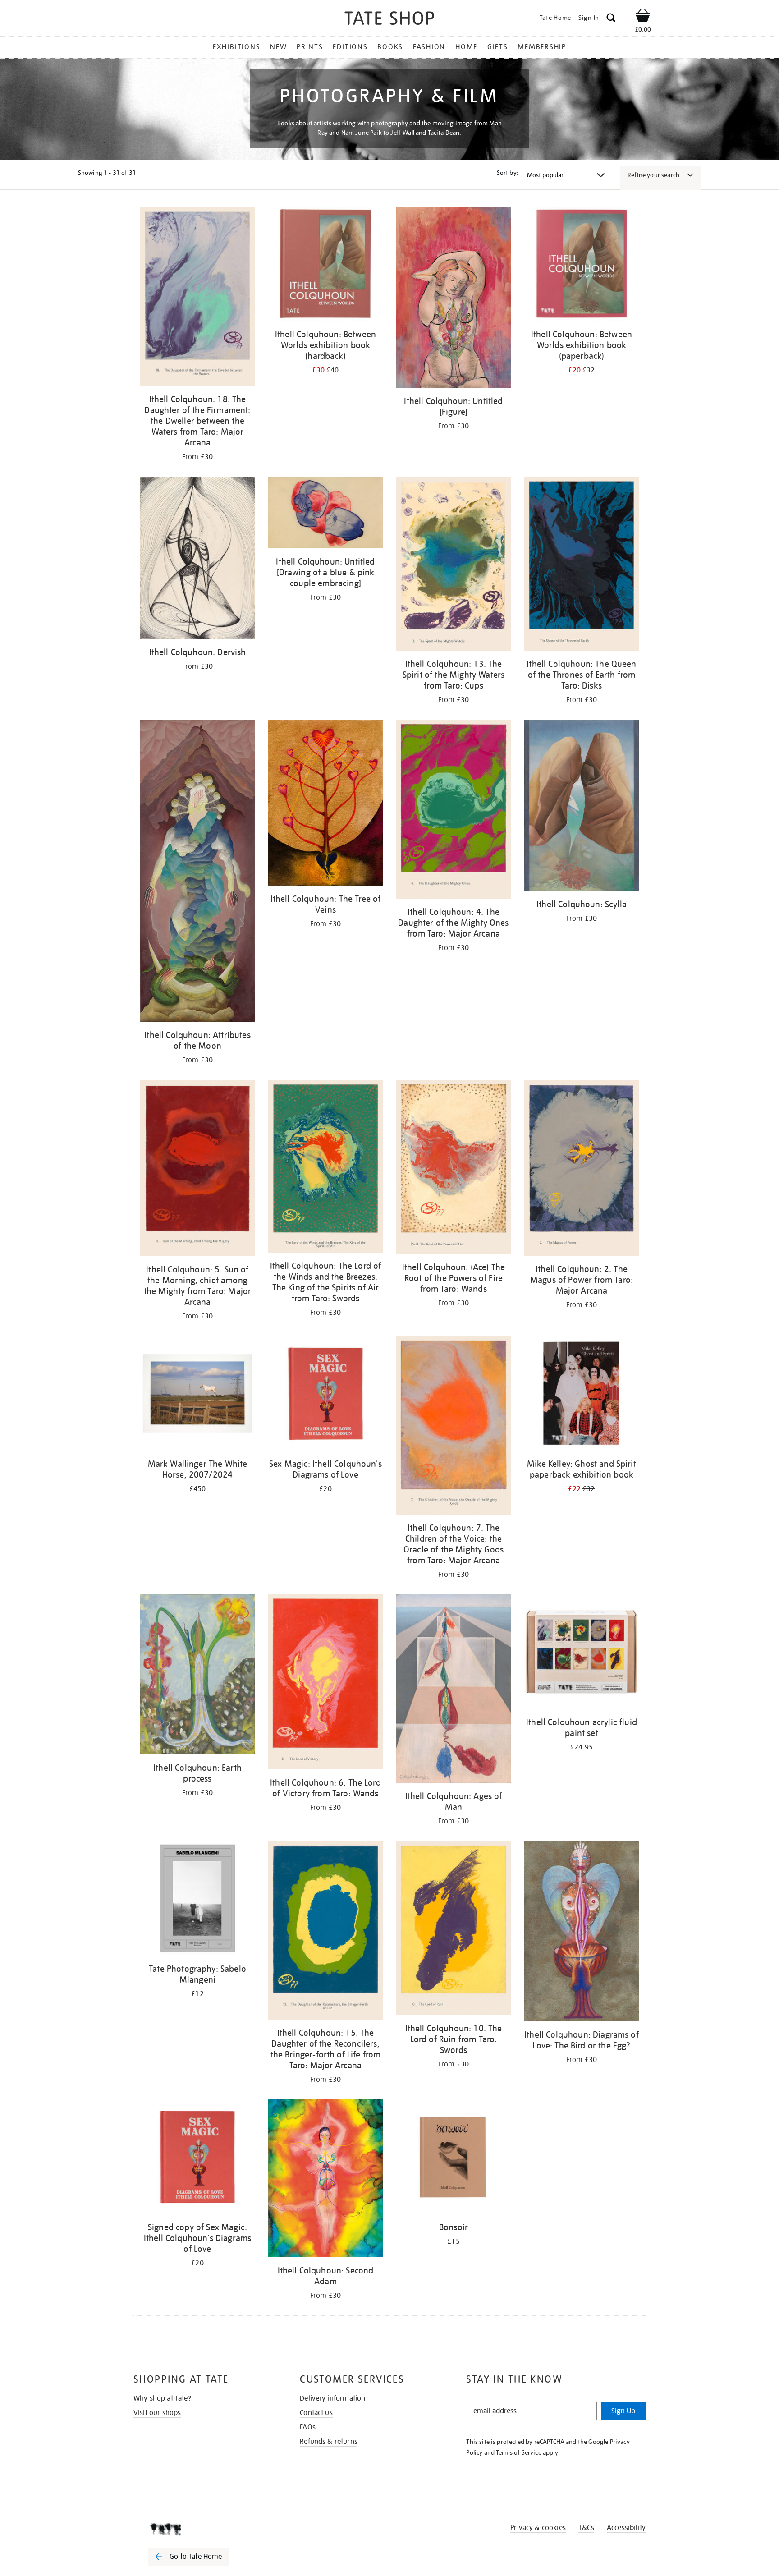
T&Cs (586, 2528)
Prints (310, 47)
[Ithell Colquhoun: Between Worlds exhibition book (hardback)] (325, 265)
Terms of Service (519, 2452)
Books (390, 47)
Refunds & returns (329, 2442)
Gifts (498, 47)
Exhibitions (236, 47)
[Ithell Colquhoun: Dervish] (197, 559)
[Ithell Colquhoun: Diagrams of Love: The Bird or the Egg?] (582, 1933)
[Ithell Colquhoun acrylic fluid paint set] (582, 1653)
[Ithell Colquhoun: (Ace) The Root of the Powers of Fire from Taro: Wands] (454, 1169)
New (278, 47)
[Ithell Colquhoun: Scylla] (582, 807)
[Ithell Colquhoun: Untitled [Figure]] (454, 299)
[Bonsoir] (454, 2158)
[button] (611, 19)
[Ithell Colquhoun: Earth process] (197, 1676)
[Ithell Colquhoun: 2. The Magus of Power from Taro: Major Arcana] (582, 1169)
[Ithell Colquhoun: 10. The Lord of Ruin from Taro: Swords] (454, 1930)
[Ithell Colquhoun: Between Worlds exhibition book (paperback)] (582, 265)
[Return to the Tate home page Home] (389, 20)
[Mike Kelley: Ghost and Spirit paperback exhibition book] (582, 1395)
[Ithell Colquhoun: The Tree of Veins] (325, 804)
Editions (350, 47)
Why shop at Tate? (162, 2398)
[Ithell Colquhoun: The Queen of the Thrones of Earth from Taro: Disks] (582, 565)
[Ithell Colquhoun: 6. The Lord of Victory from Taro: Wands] (325, 1683)
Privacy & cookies (538, 2528)
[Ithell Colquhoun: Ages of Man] (454, 1690)
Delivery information (332, 2398)
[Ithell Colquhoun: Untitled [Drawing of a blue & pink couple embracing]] (325, 514)
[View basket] (643, 17)
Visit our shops (157, 2413)
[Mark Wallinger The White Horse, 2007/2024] (197, 1395)
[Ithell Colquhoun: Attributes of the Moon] (197, 872)
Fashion (429, 47)
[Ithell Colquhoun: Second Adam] (325, 2180)
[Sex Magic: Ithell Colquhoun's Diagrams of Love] (325, 1395)
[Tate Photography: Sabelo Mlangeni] (197, 1900)
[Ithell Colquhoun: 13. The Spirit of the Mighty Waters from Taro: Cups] (454, 565)
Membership (542, 47)
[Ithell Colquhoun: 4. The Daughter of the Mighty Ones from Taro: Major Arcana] (454, 811)
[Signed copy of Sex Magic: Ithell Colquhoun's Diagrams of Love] (197, 2158)
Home (466, 47)
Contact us (316, 2413)
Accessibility (626, 2528)
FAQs (308, 2427)
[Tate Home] (205, 2530)
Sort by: (508, 173)
